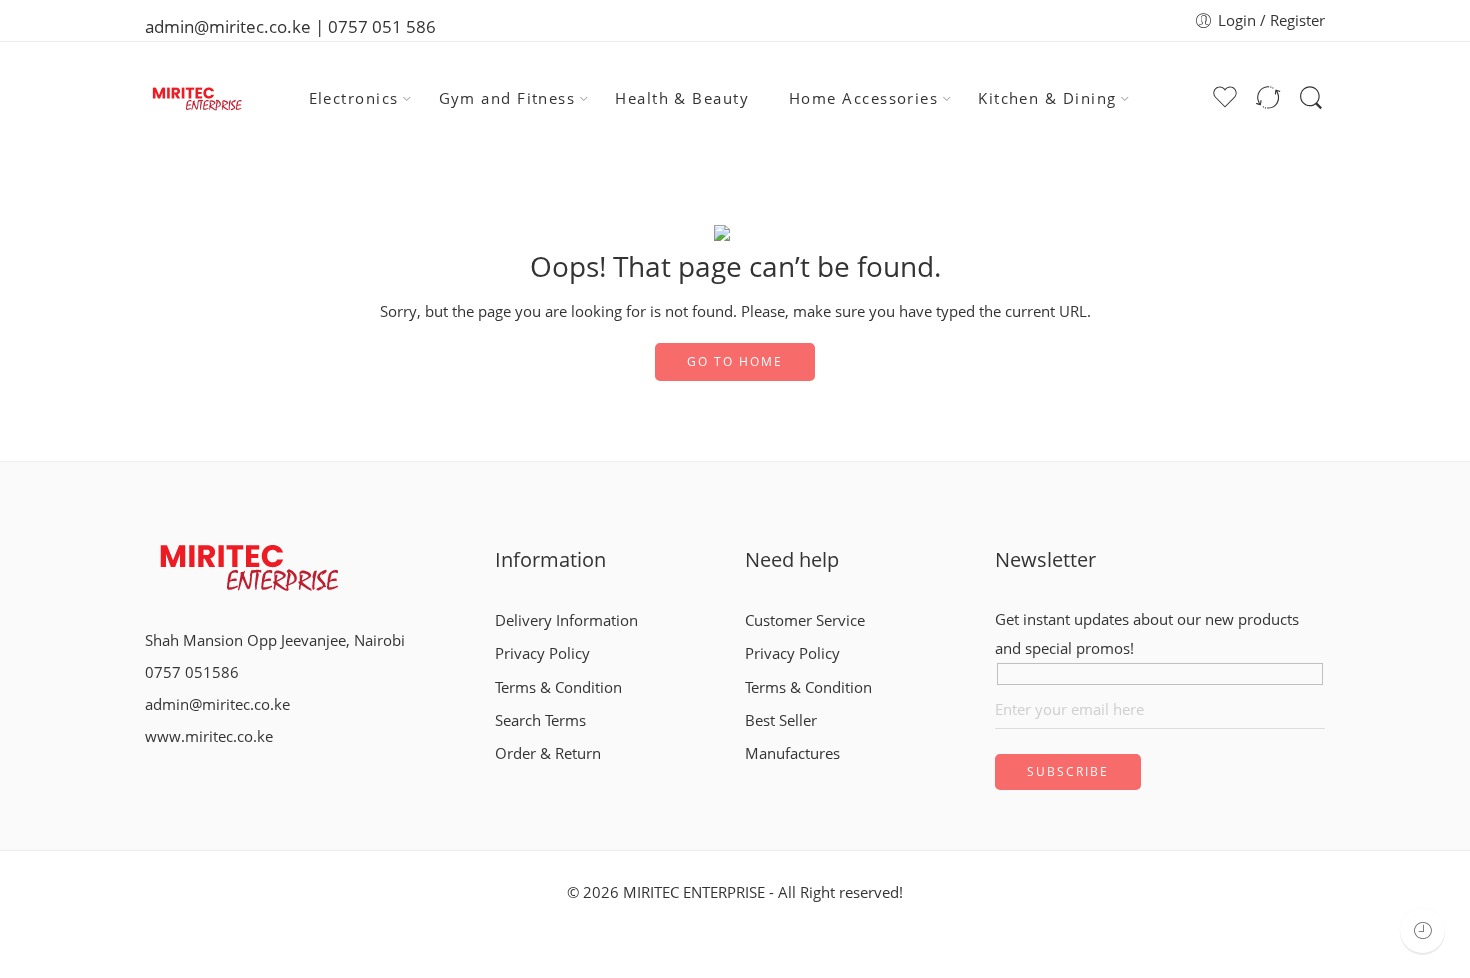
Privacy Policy (542, 653)
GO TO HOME (735, 361)
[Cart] (1187, 99)
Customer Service (805, 620)
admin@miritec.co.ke (217, 704)
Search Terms (540, 720)
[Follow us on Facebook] (151, 778)
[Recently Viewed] (1422, 930)
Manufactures (792, 753)
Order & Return (548, 753)
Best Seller (781, 720)
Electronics (354, 98)
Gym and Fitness (507, 98)
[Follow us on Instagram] (183, 778)
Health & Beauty (682, 98)
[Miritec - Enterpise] (195, 98)
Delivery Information (566, 620)
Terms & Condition (558, 687)
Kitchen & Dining (1047, 98)
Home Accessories (863, 98)
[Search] (1311, 98)
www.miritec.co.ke (209, 736)
